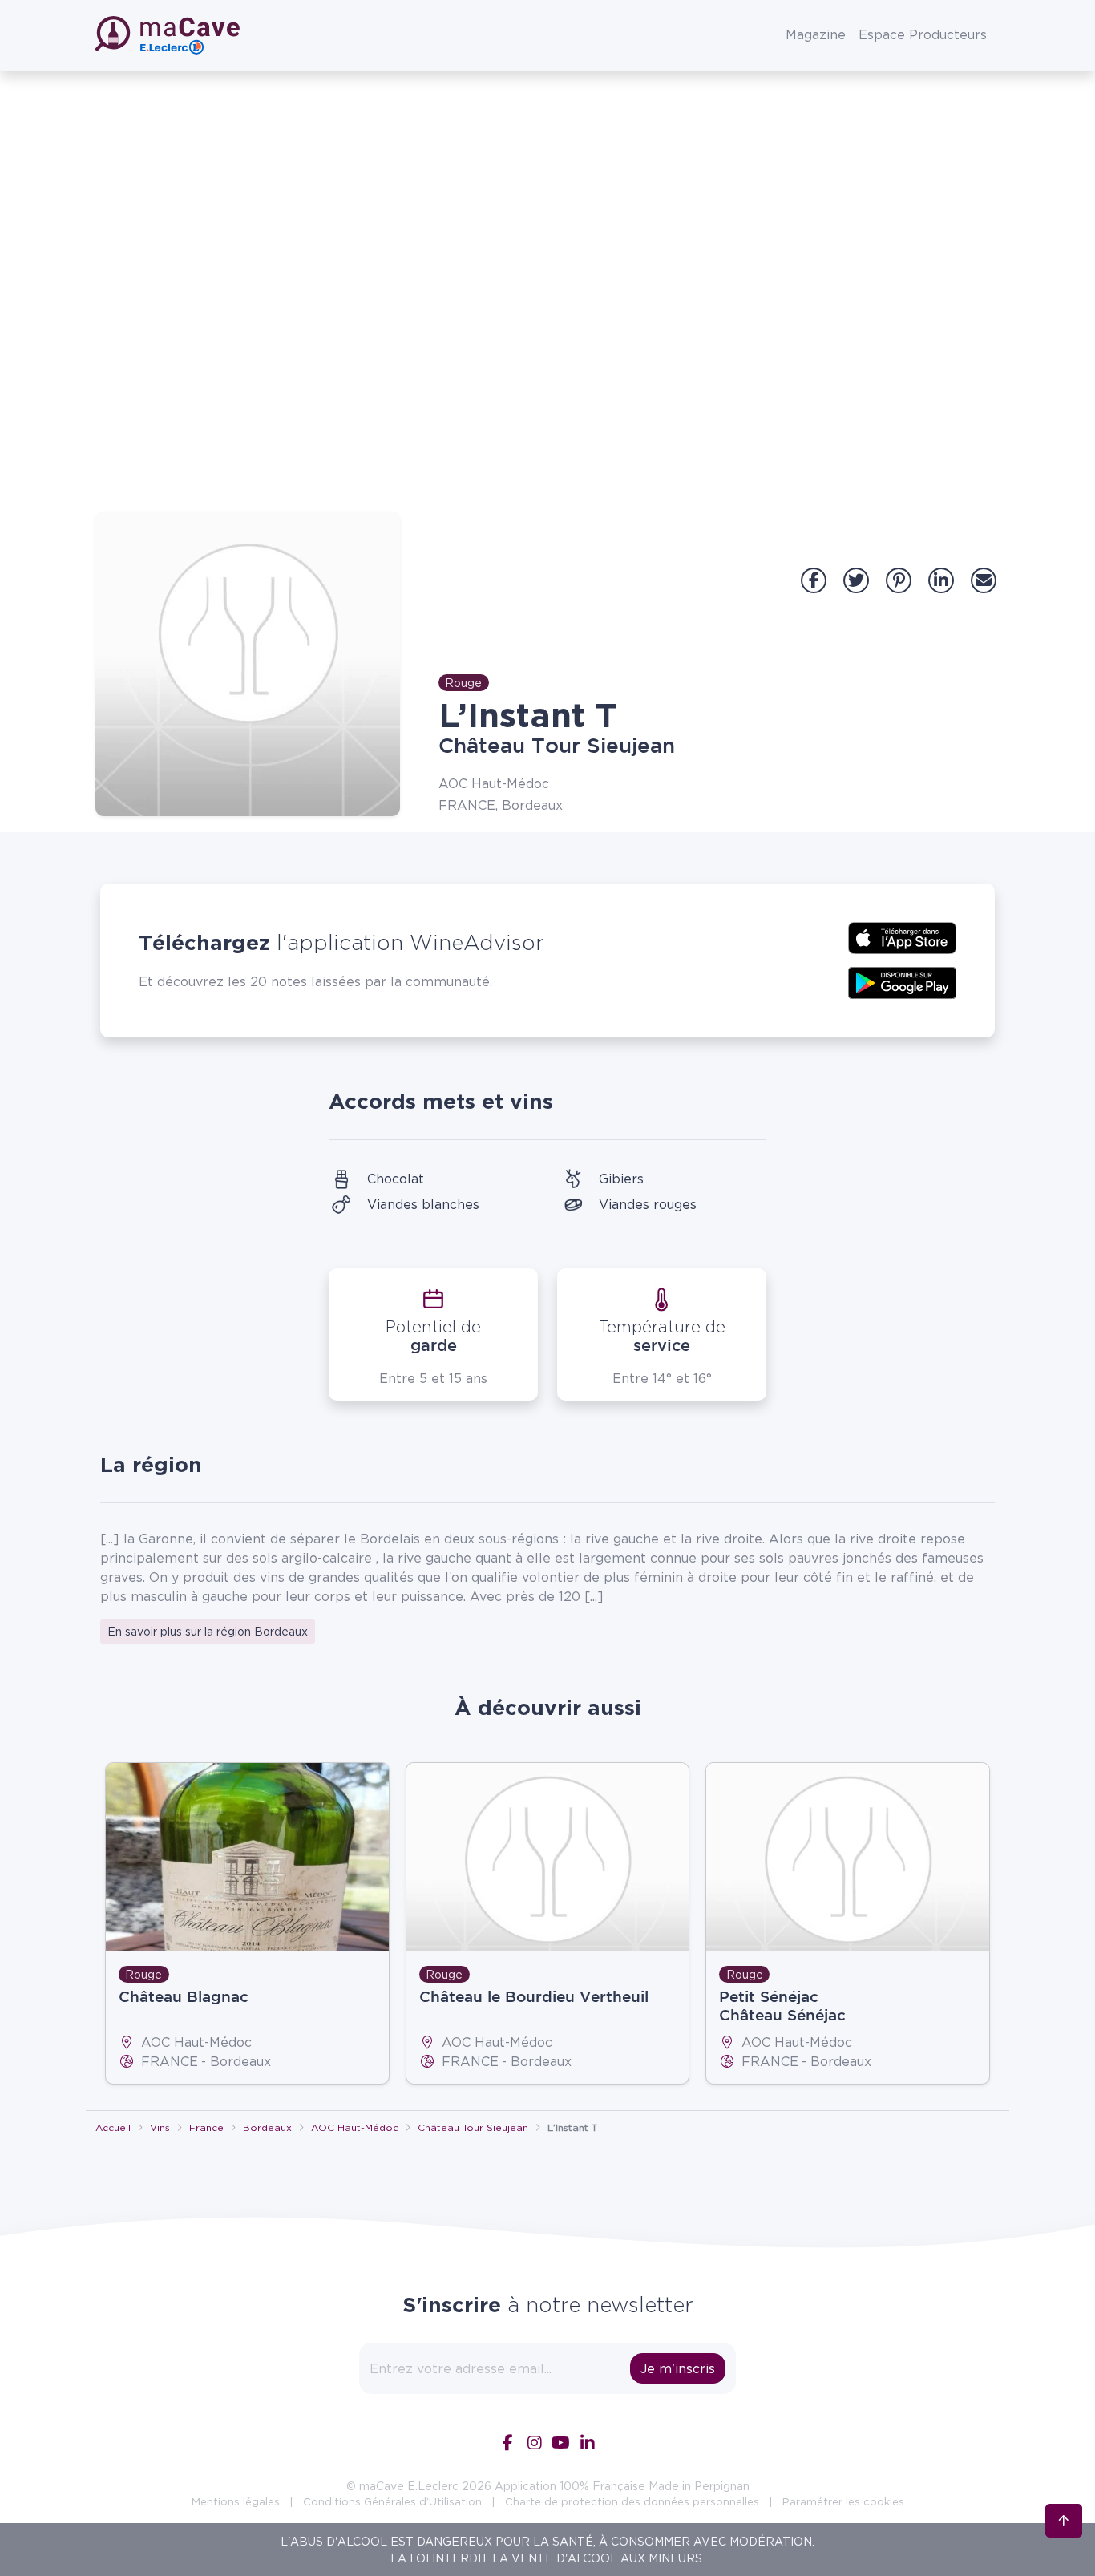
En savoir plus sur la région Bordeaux (208, 1631)
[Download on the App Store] (902, 936)
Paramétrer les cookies (843, 2501)
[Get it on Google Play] (902, 981)
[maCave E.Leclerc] (169, 35)
